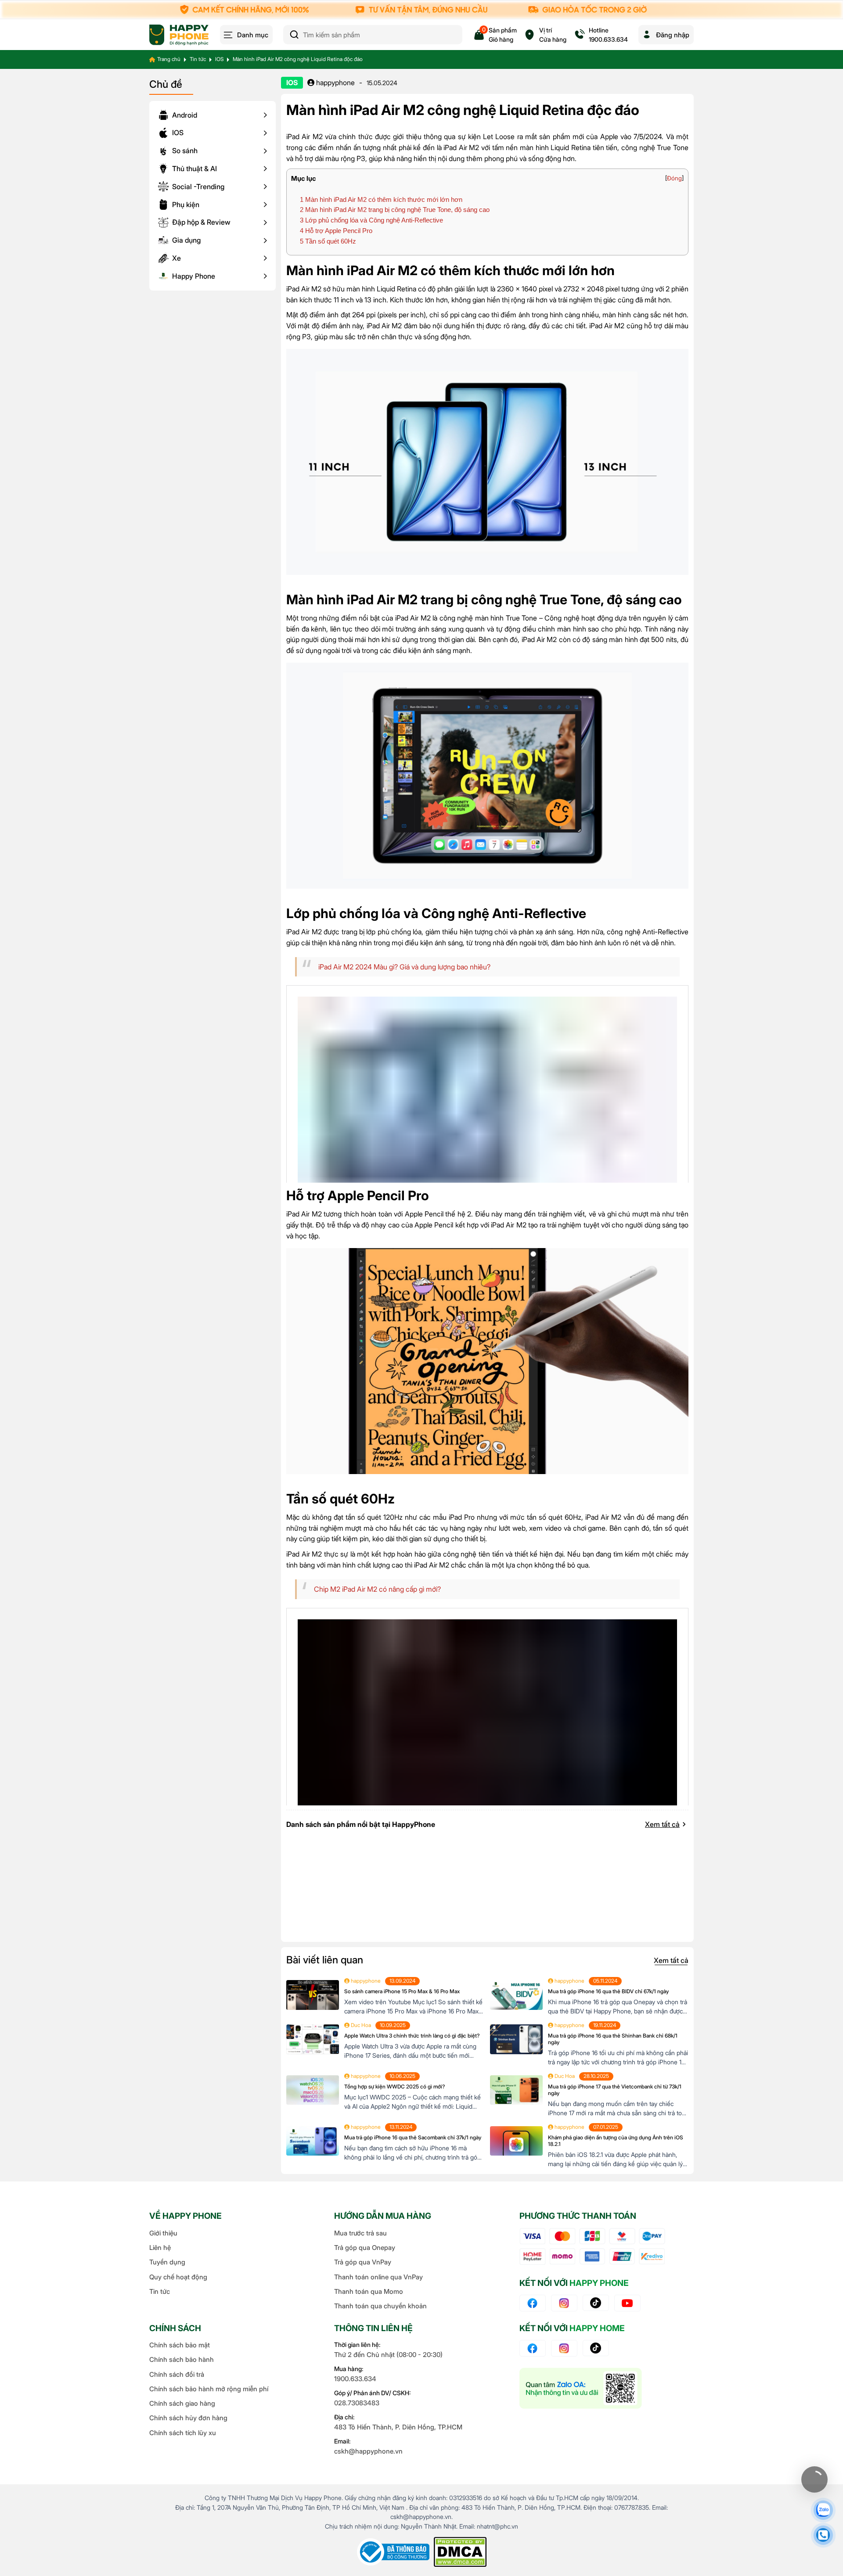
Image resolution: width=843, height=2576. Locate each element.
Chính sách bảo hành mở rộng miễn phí (209, 2389)
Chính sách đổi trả (177, 2374)
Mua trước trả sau (360, 2233)
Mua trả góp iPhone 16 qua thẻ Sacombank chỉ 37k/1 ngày (413, 2137)
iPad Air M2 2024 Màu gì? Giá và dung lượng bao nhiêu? (404, 967)
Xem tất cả (662, 1824)
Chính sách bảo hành (182, 2359)
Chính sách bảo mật (180, 2345)
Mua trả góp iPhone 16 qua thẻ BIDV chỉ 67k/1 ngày (608, 1991)
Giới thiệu (163, 2233)
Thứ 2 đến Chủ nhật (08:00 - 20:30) (388, 2355)
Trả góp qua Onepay (365, 2248)
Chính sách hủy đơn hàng (188, 2418)
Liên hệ (160, 2248)
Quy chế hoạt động (178, 2277)
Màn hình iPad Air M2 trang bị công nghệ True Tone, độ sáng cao (395, 210)
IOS (219, 59)
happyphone (335, 83)
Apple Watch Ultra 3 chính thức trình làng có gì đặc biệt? (412, 2036)
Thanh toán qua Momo (369, 2291)
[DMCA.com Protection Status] (460, 2552)
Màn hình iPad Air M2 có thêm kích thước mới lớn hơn (381, 199)
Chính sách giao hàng (182, 2403)
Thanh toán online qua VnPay (378, 2277)
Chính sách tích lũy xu (183, 2433)
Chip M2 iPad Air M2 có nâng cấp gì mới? (377, 1589)
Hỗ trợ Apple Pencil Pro (336, 231)
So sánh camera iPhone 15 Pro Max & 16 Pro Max (402, 1991)
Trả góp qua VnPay (363, 2262)
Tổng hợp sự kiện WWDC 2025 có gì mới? (394, 2086)
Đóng (674, 178)
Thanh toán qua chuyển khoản (380, 2306)
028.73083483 (357, 2403)
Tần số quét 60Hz (328, 241)
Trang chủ (169, 59)
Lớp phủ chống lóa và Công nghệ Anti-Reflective (371, 220)
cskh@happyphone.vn (368, 2451)
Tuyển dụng (167, 2262)
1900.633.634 (355, 2379)
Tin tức (198, 59)
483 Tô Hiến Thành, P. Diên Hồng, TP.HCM (398, 2427)
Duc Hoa (360, 2025)
